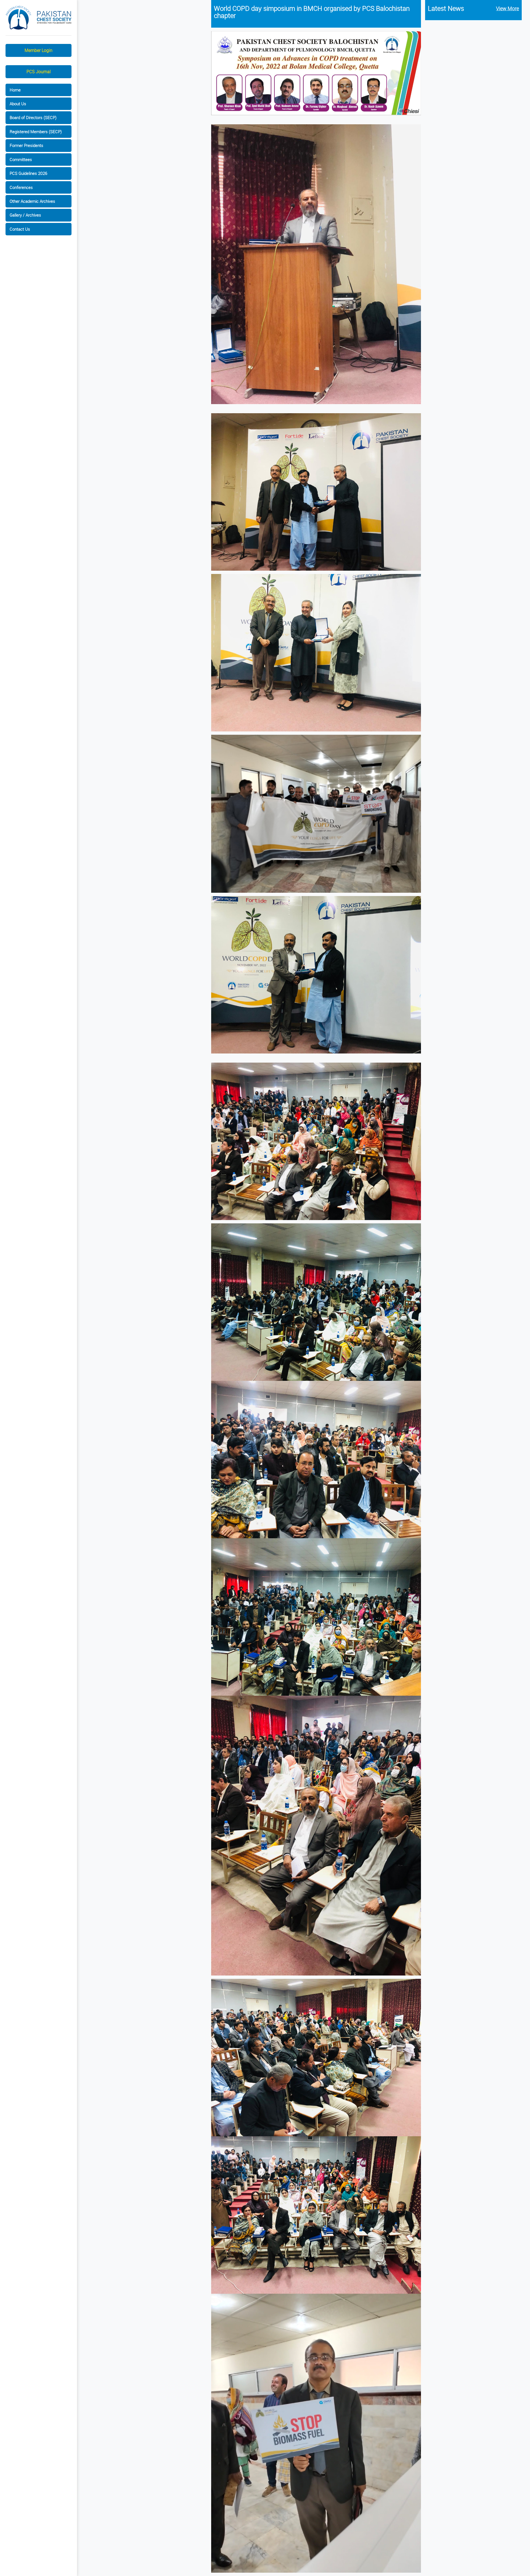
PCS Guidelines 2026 (28, 173)
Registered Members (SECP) (36, 131)
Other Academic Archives (32, 201)
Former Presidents (26, 145)
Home (15, 90)
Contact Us (20, 229)
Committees (21, 159)
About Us (18, 104)
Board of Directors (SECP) (33, 117)
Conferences (21, 187)
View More (508, 8)
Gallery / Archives (25, 215)
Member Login (39, 50)
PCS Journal (39, 72)
